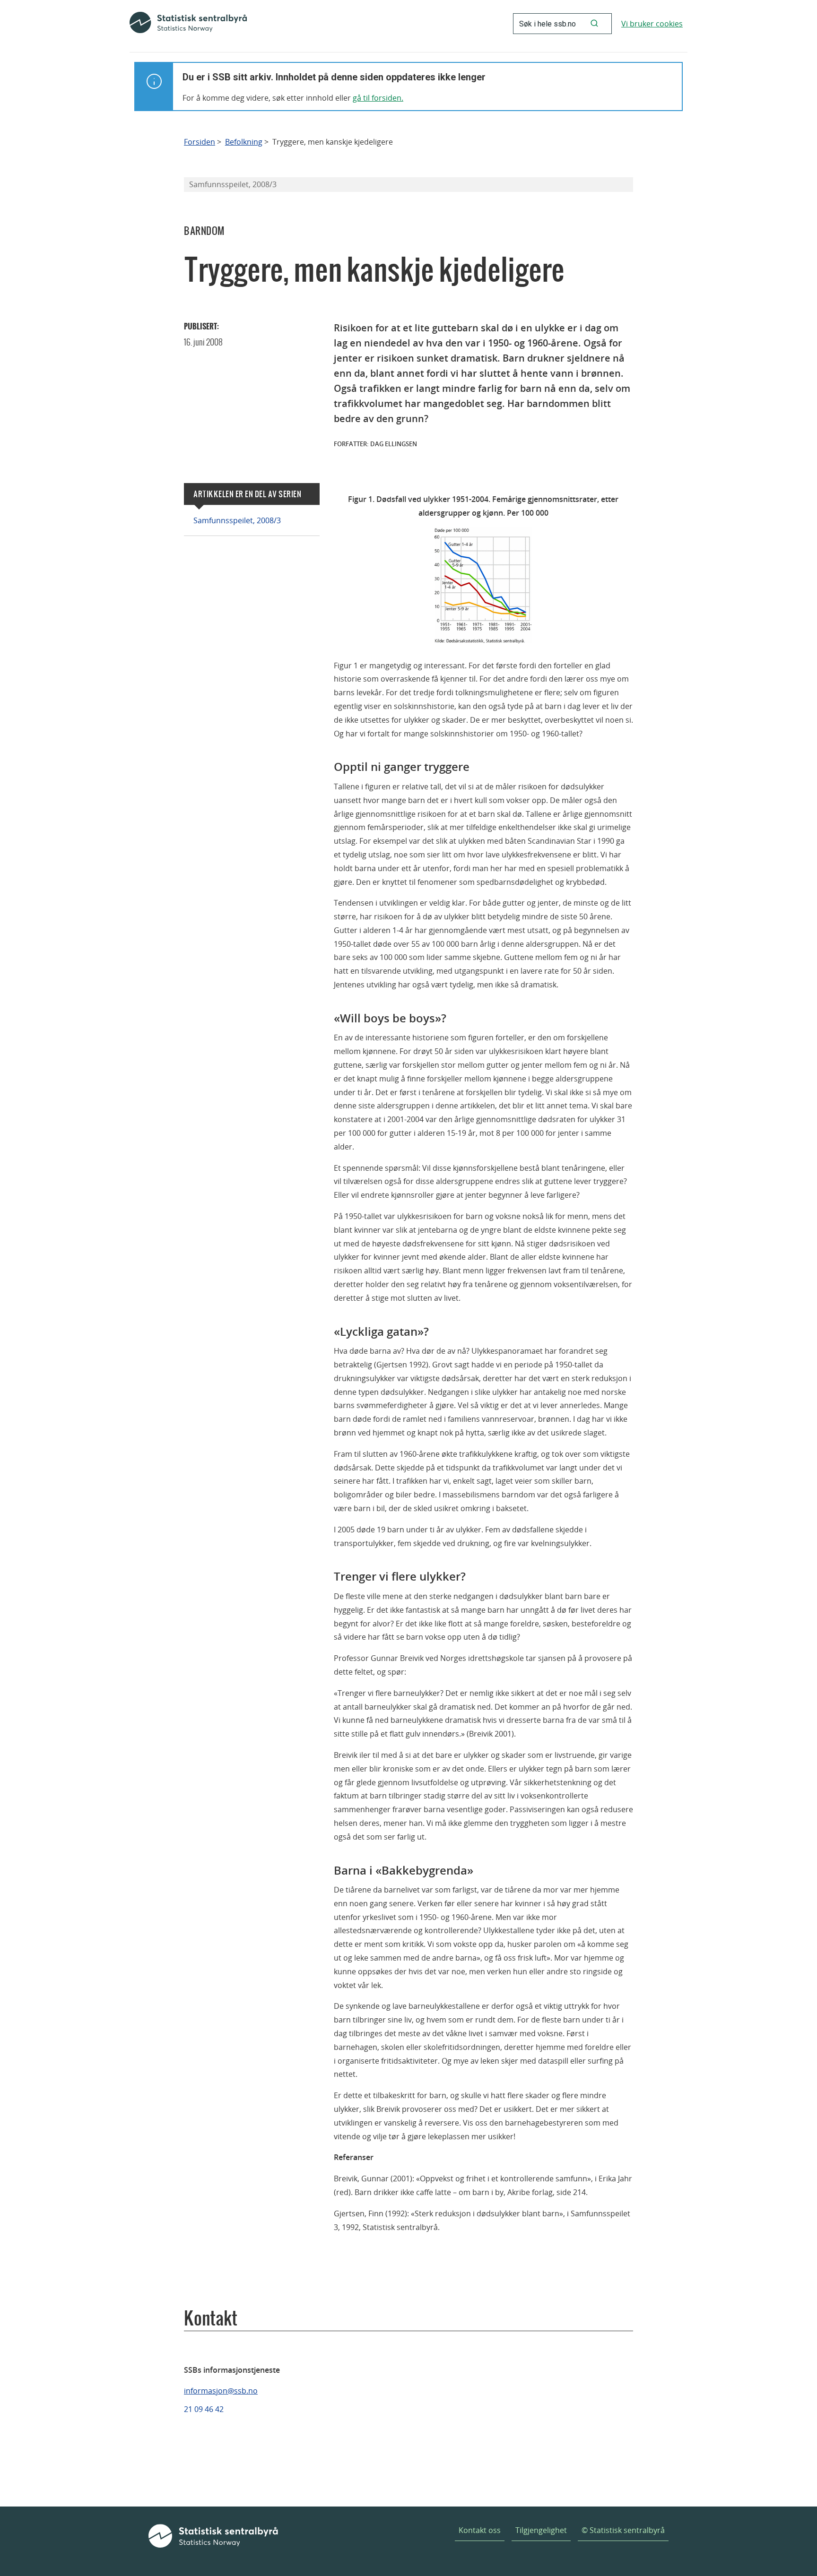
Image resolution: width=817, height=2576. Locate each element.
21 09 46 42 (204, 2409)
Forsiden (200, 142)
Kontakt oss (480, 2530)
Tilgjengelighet (541, 2530)
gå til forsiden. (378, 98)
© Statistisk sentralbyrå (623, 2530)
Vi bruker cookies (652, 24)
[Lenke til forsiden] (188, 24)
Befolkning (244, 142)
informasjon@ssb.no (221, 2391)
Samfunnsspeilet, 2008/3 (237, 520)
